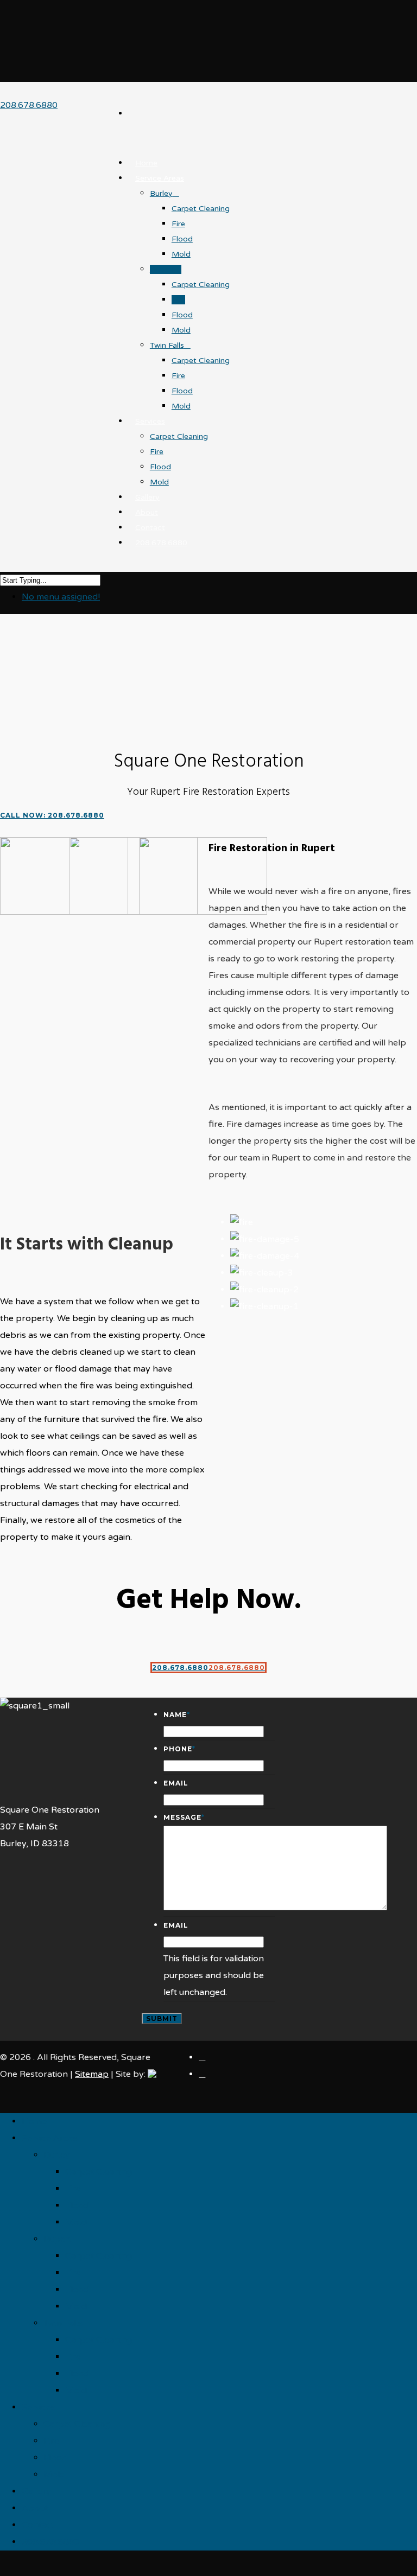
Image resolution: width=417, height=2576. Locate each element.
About (35, 2508)
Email (176, 1783)
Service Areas (160, 178)
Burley (161, 193)
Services (150, 421)
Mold (181, 254)
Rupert (162, 269)
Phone (179, 1749)
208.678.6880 (29, 105)
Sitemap (92, 2074)
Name (177, 1715)
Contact (38, 2525)
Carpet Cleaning (201, 209)
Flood (182, 239)
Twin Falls (167, 345)
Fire (178, 224)
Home (146, 163)
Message (184, 1817)
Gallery (36, 2491)
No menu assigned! (61, 597)
